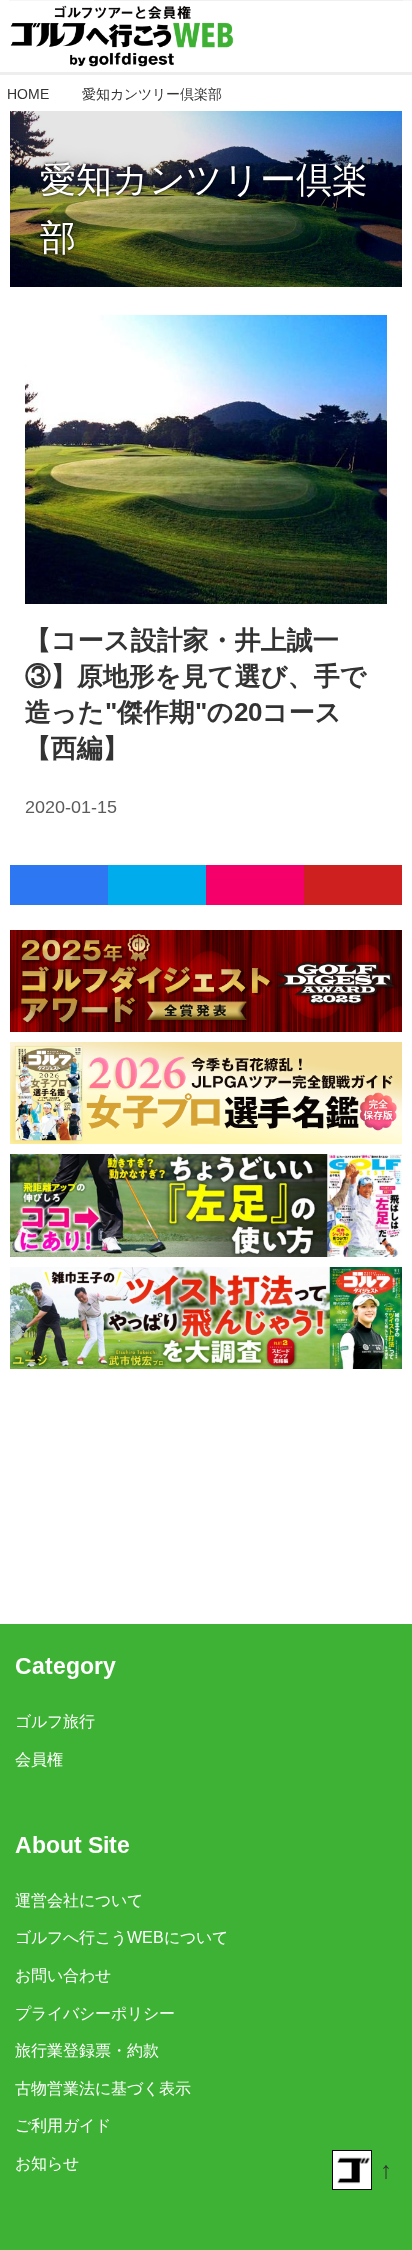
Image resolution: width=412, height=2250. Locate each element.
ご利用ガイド (63, 2125)
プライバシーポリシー (95, 2013)
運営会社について (79, 1900)
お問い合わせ (63, 1975)
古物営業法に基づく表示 (103, 2088)
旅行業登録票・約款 (87, 2050)
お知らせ (47, 2163)
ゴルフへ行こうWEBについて (121, 1937)
